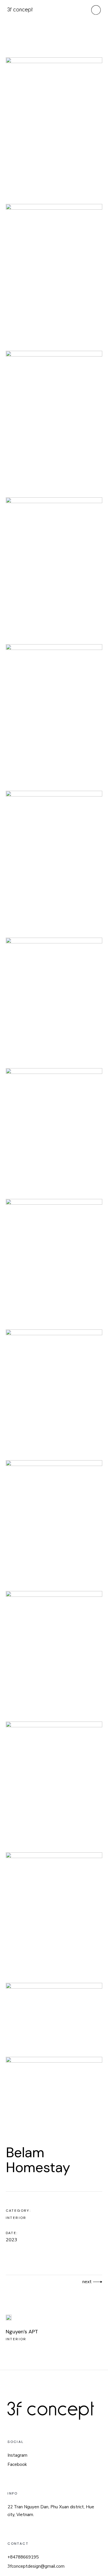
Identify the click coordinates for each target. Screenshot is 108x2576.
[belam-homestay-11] (54, 2094)
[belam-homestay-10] (54, 716)
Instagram (17, 2455)
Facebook (17, 2464)
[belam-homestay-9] (54, 569)
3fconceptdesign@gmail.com (36, 2566)
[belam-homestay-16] (54, 1917)
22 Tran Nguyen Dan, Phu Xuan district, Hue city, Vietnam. (51, 2511)
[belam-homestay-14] (54, 1655)
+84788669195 (23, 2557)
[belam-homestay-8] (54, 423)
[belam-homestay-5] (54, 863)
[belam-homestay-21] (54, 1394)
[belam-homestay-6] (54, 130)
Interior (16, 2218)
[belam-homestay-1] (54, 1524)
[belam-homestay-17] (54, 1002)
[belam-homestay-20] (54, 1263)
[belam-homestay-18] (54, 1132)
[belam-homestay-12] (54, 2019)
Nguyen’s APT (22, 2332)
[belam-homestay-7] (54, 276)
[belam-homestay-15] (54, 1786)
